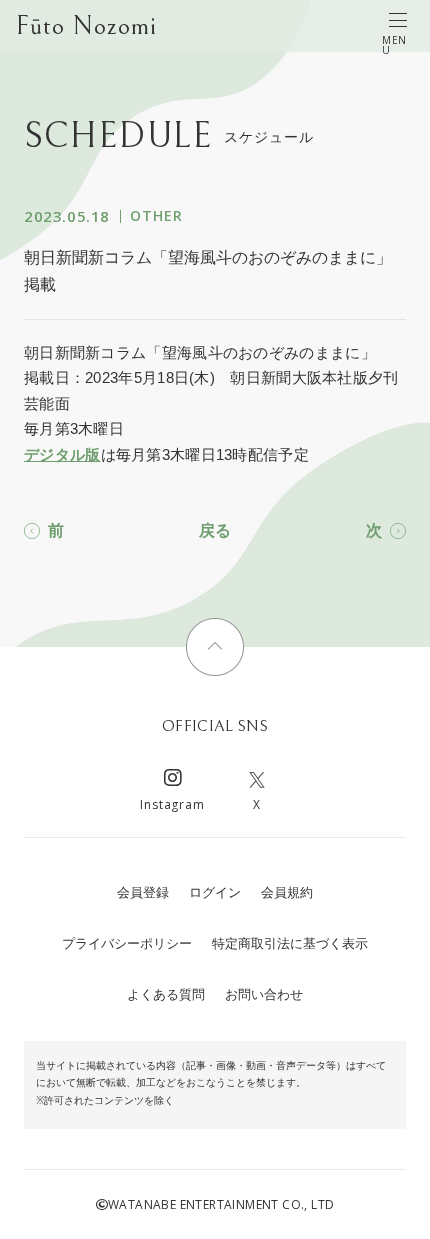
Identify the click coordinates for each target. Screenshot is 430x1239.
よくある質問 (166, 994)
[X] (257, 780)
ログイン (215, 892)
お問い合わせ (264, 994)
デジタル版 (62, 454)
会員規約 (287, 892)
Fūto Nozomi (86, 26)
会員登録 (143, 892)
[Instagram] (173, 780)
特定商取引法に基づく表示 (290, 943)
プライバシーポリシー (127, 943)
